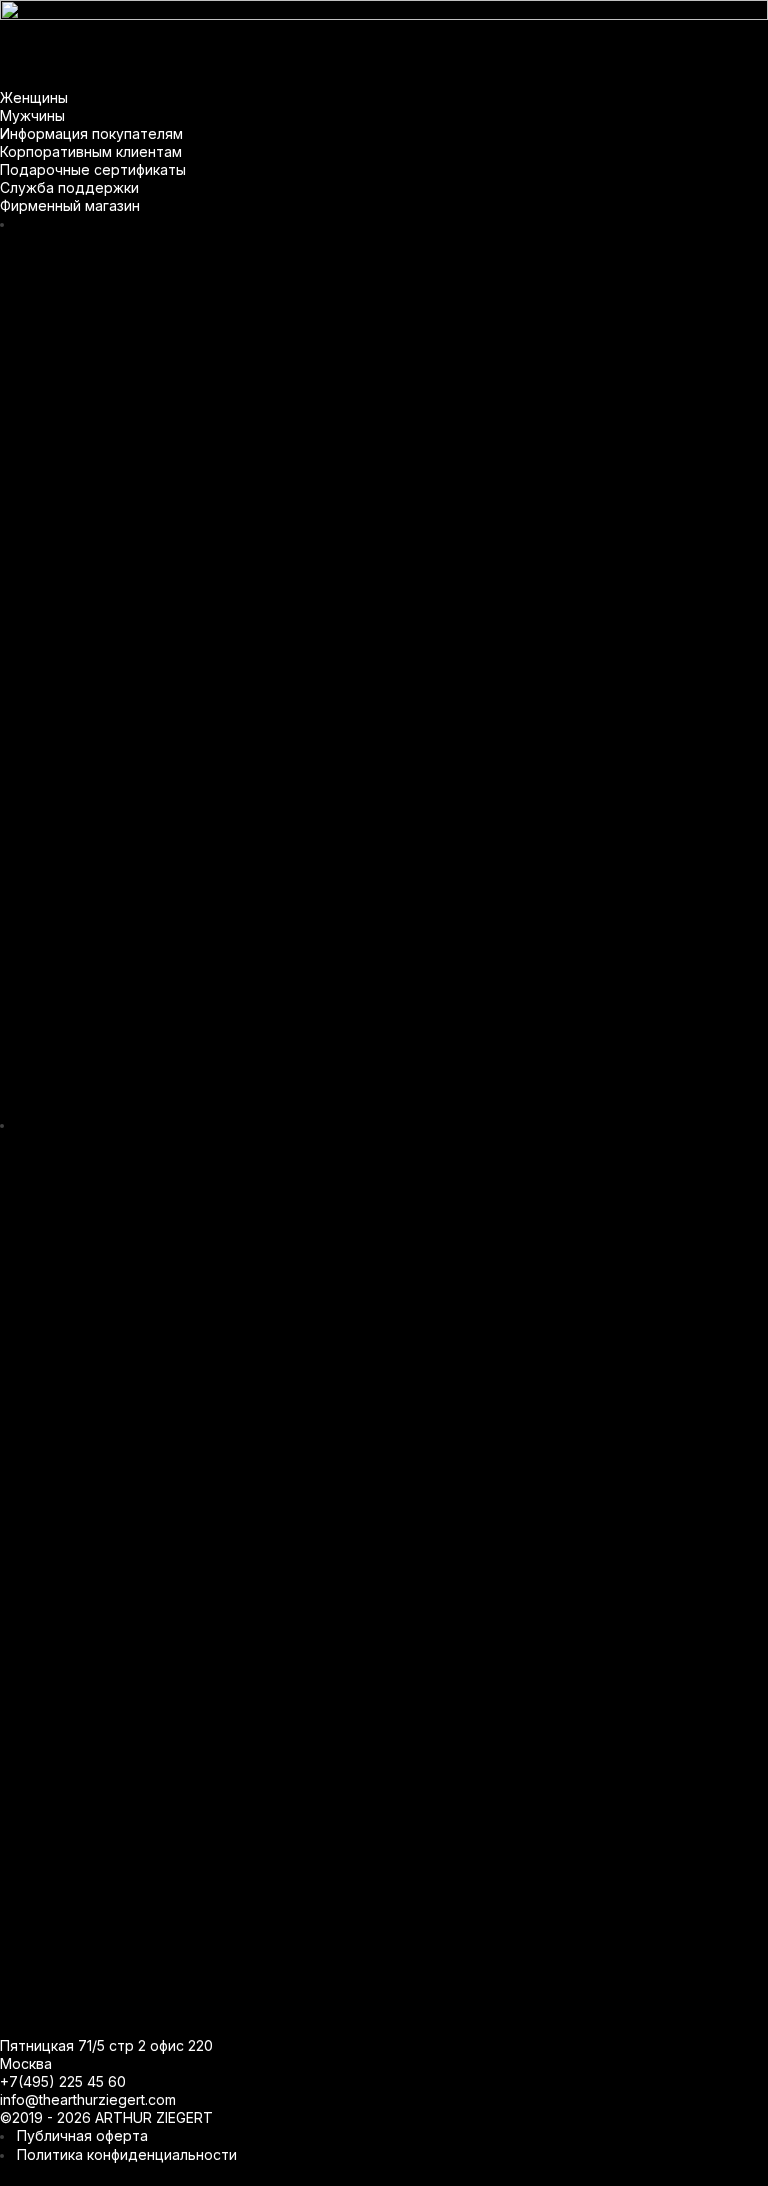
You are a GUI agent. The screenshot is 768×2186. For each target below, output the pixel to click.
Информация (254, 15)
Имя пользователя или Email (354, 1111)
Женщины (55, 15)
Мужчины (149, 15)
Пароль (279, 1182)
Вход (384, 1289)
